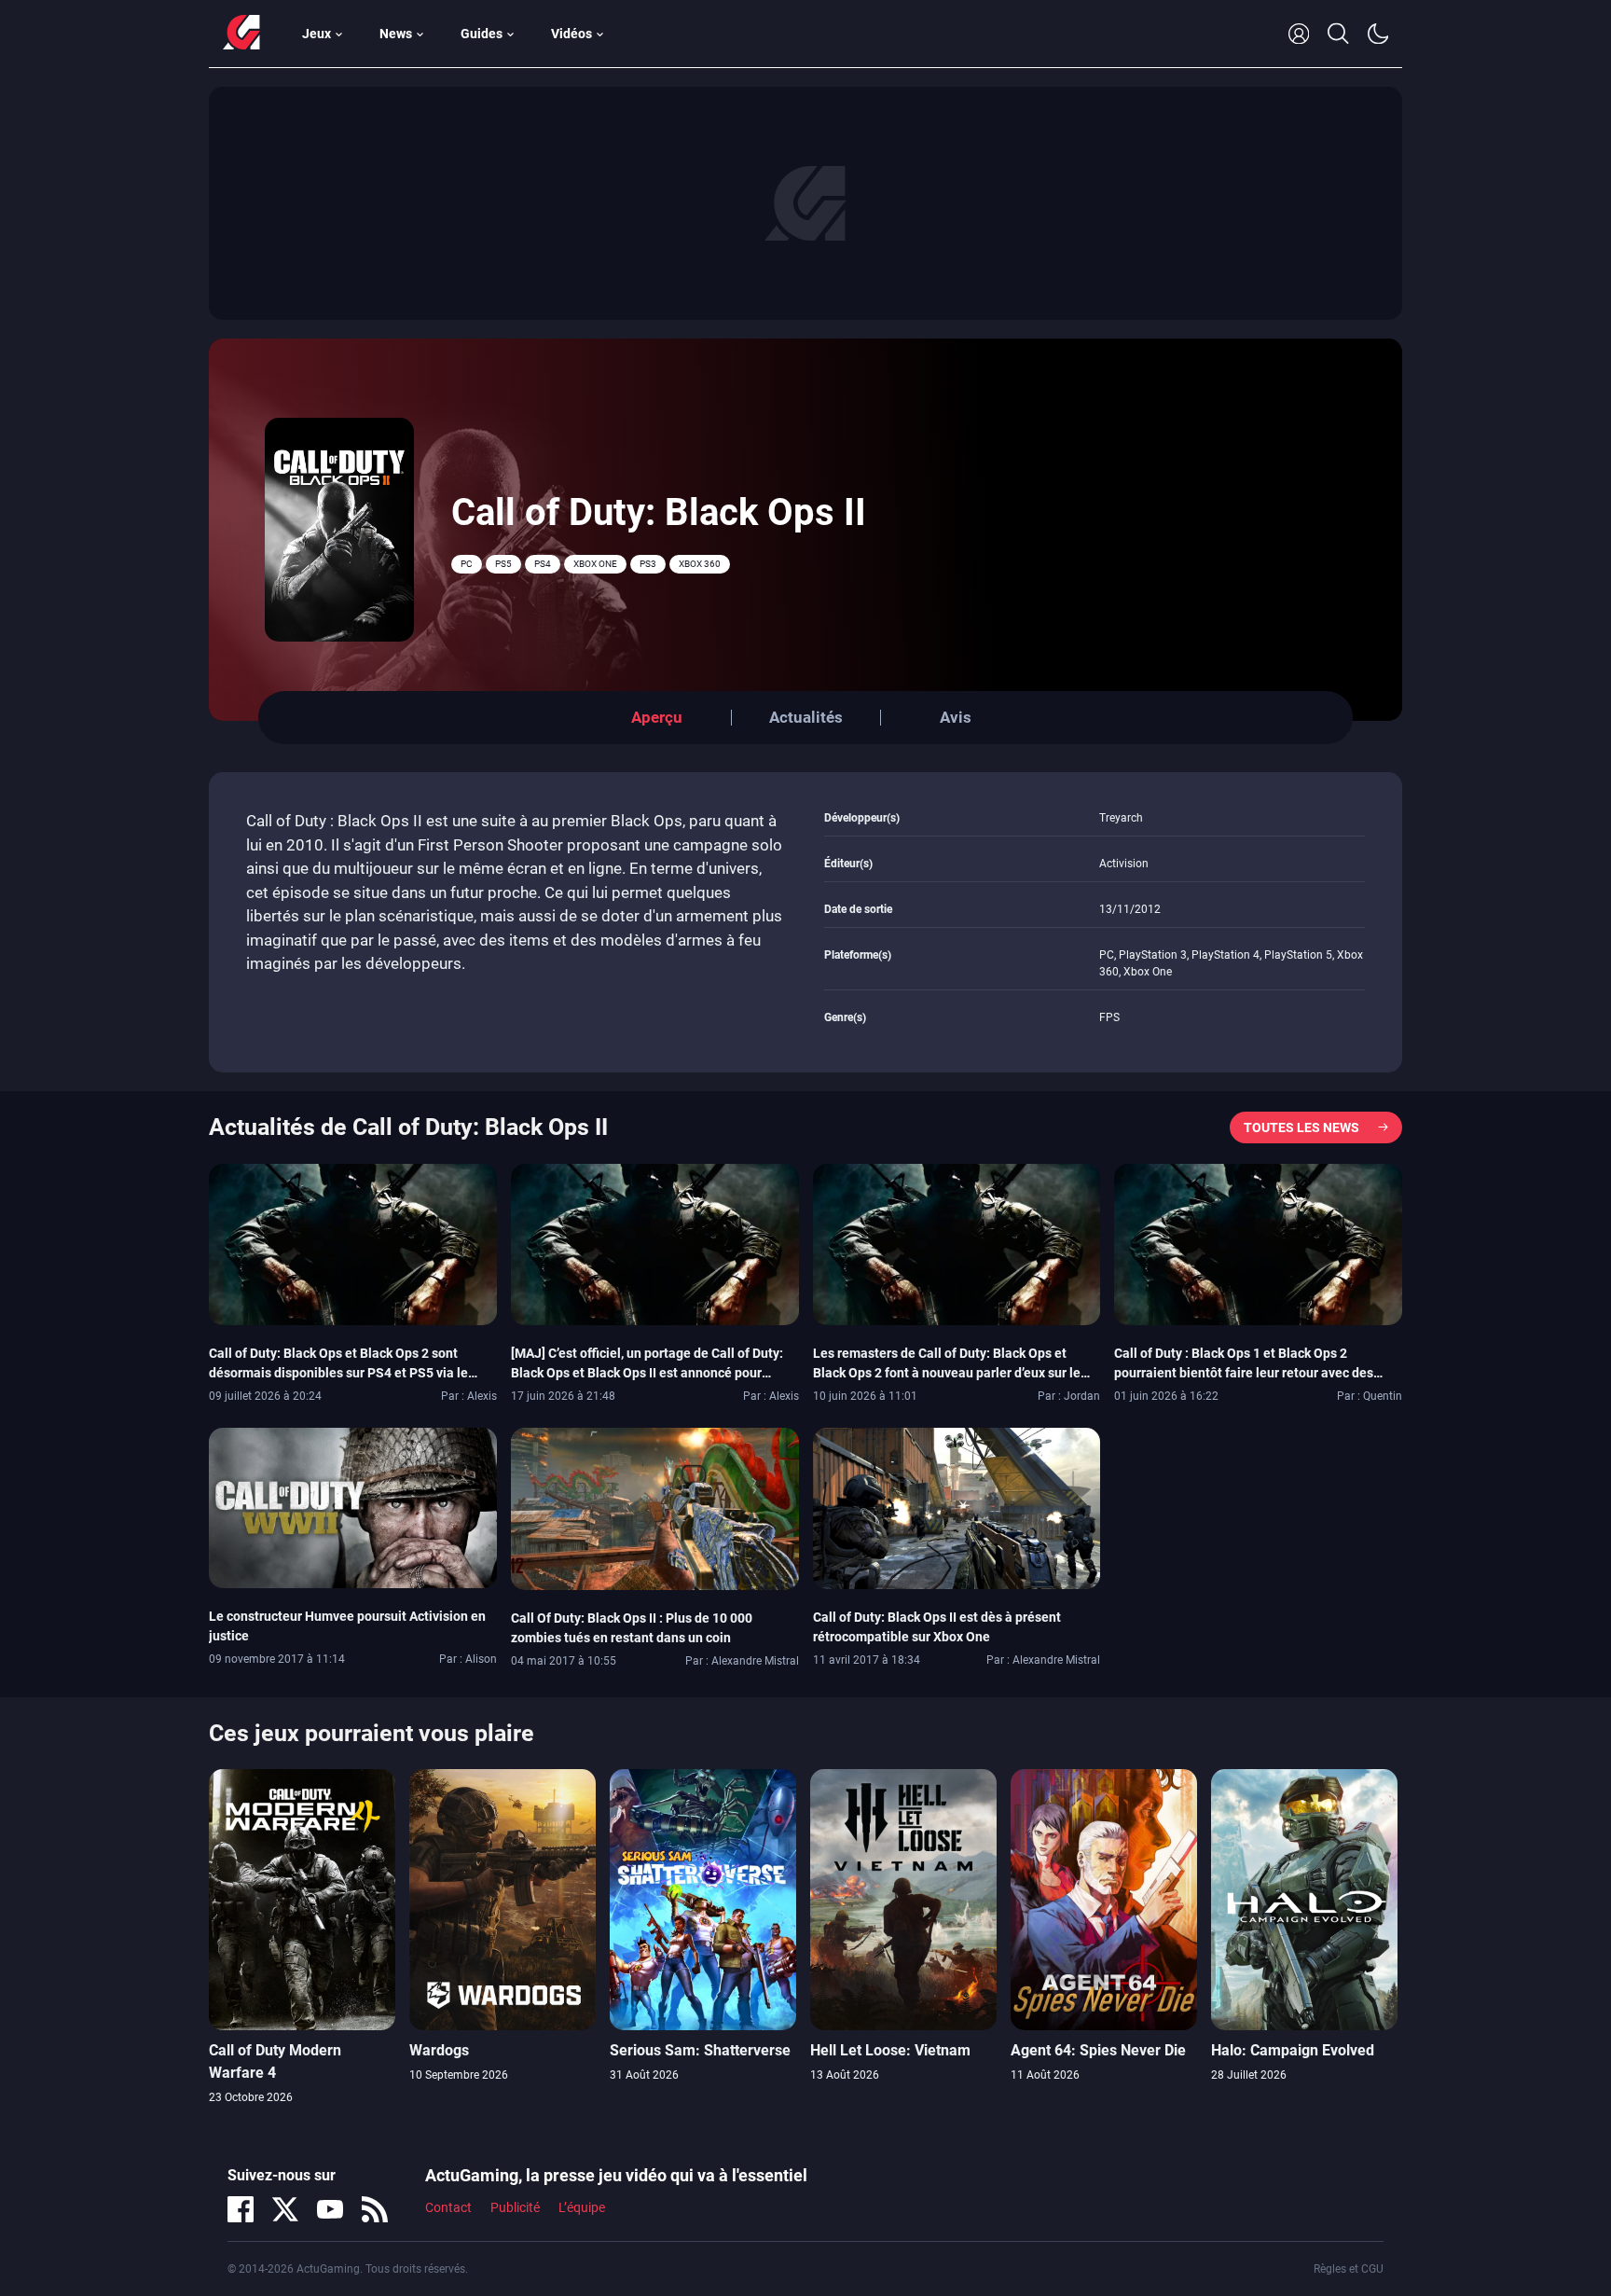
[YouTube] (330, 2209)
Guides (482, 34)
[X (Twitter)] (285, 2209)
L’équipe (582, 2207)
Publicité (515, 2207)
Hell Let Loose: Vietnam (890, 2050)
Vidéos (571, 34)
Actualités (806, 717)
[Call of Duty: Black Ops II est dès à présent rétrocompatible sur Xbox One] (957, 1507)
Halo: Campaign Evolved (1293, 2050)
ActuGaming (241, 34)
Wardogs (439, 2050)
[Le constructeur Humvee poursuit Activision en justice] (353, 1506)
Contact (448, 2207)
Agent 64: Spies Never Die (1098, 2050)
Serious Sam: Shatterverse (700, 2050)
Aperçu (657, 717)
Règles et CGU (1349, 2269)
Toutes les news (1301, 1127)
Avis (956, 717)
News (396, 34)
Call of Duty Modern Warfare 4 (275, 2061)
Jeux (317, 34)
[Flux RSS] (375, 2209)
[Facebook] (241, 2209)
